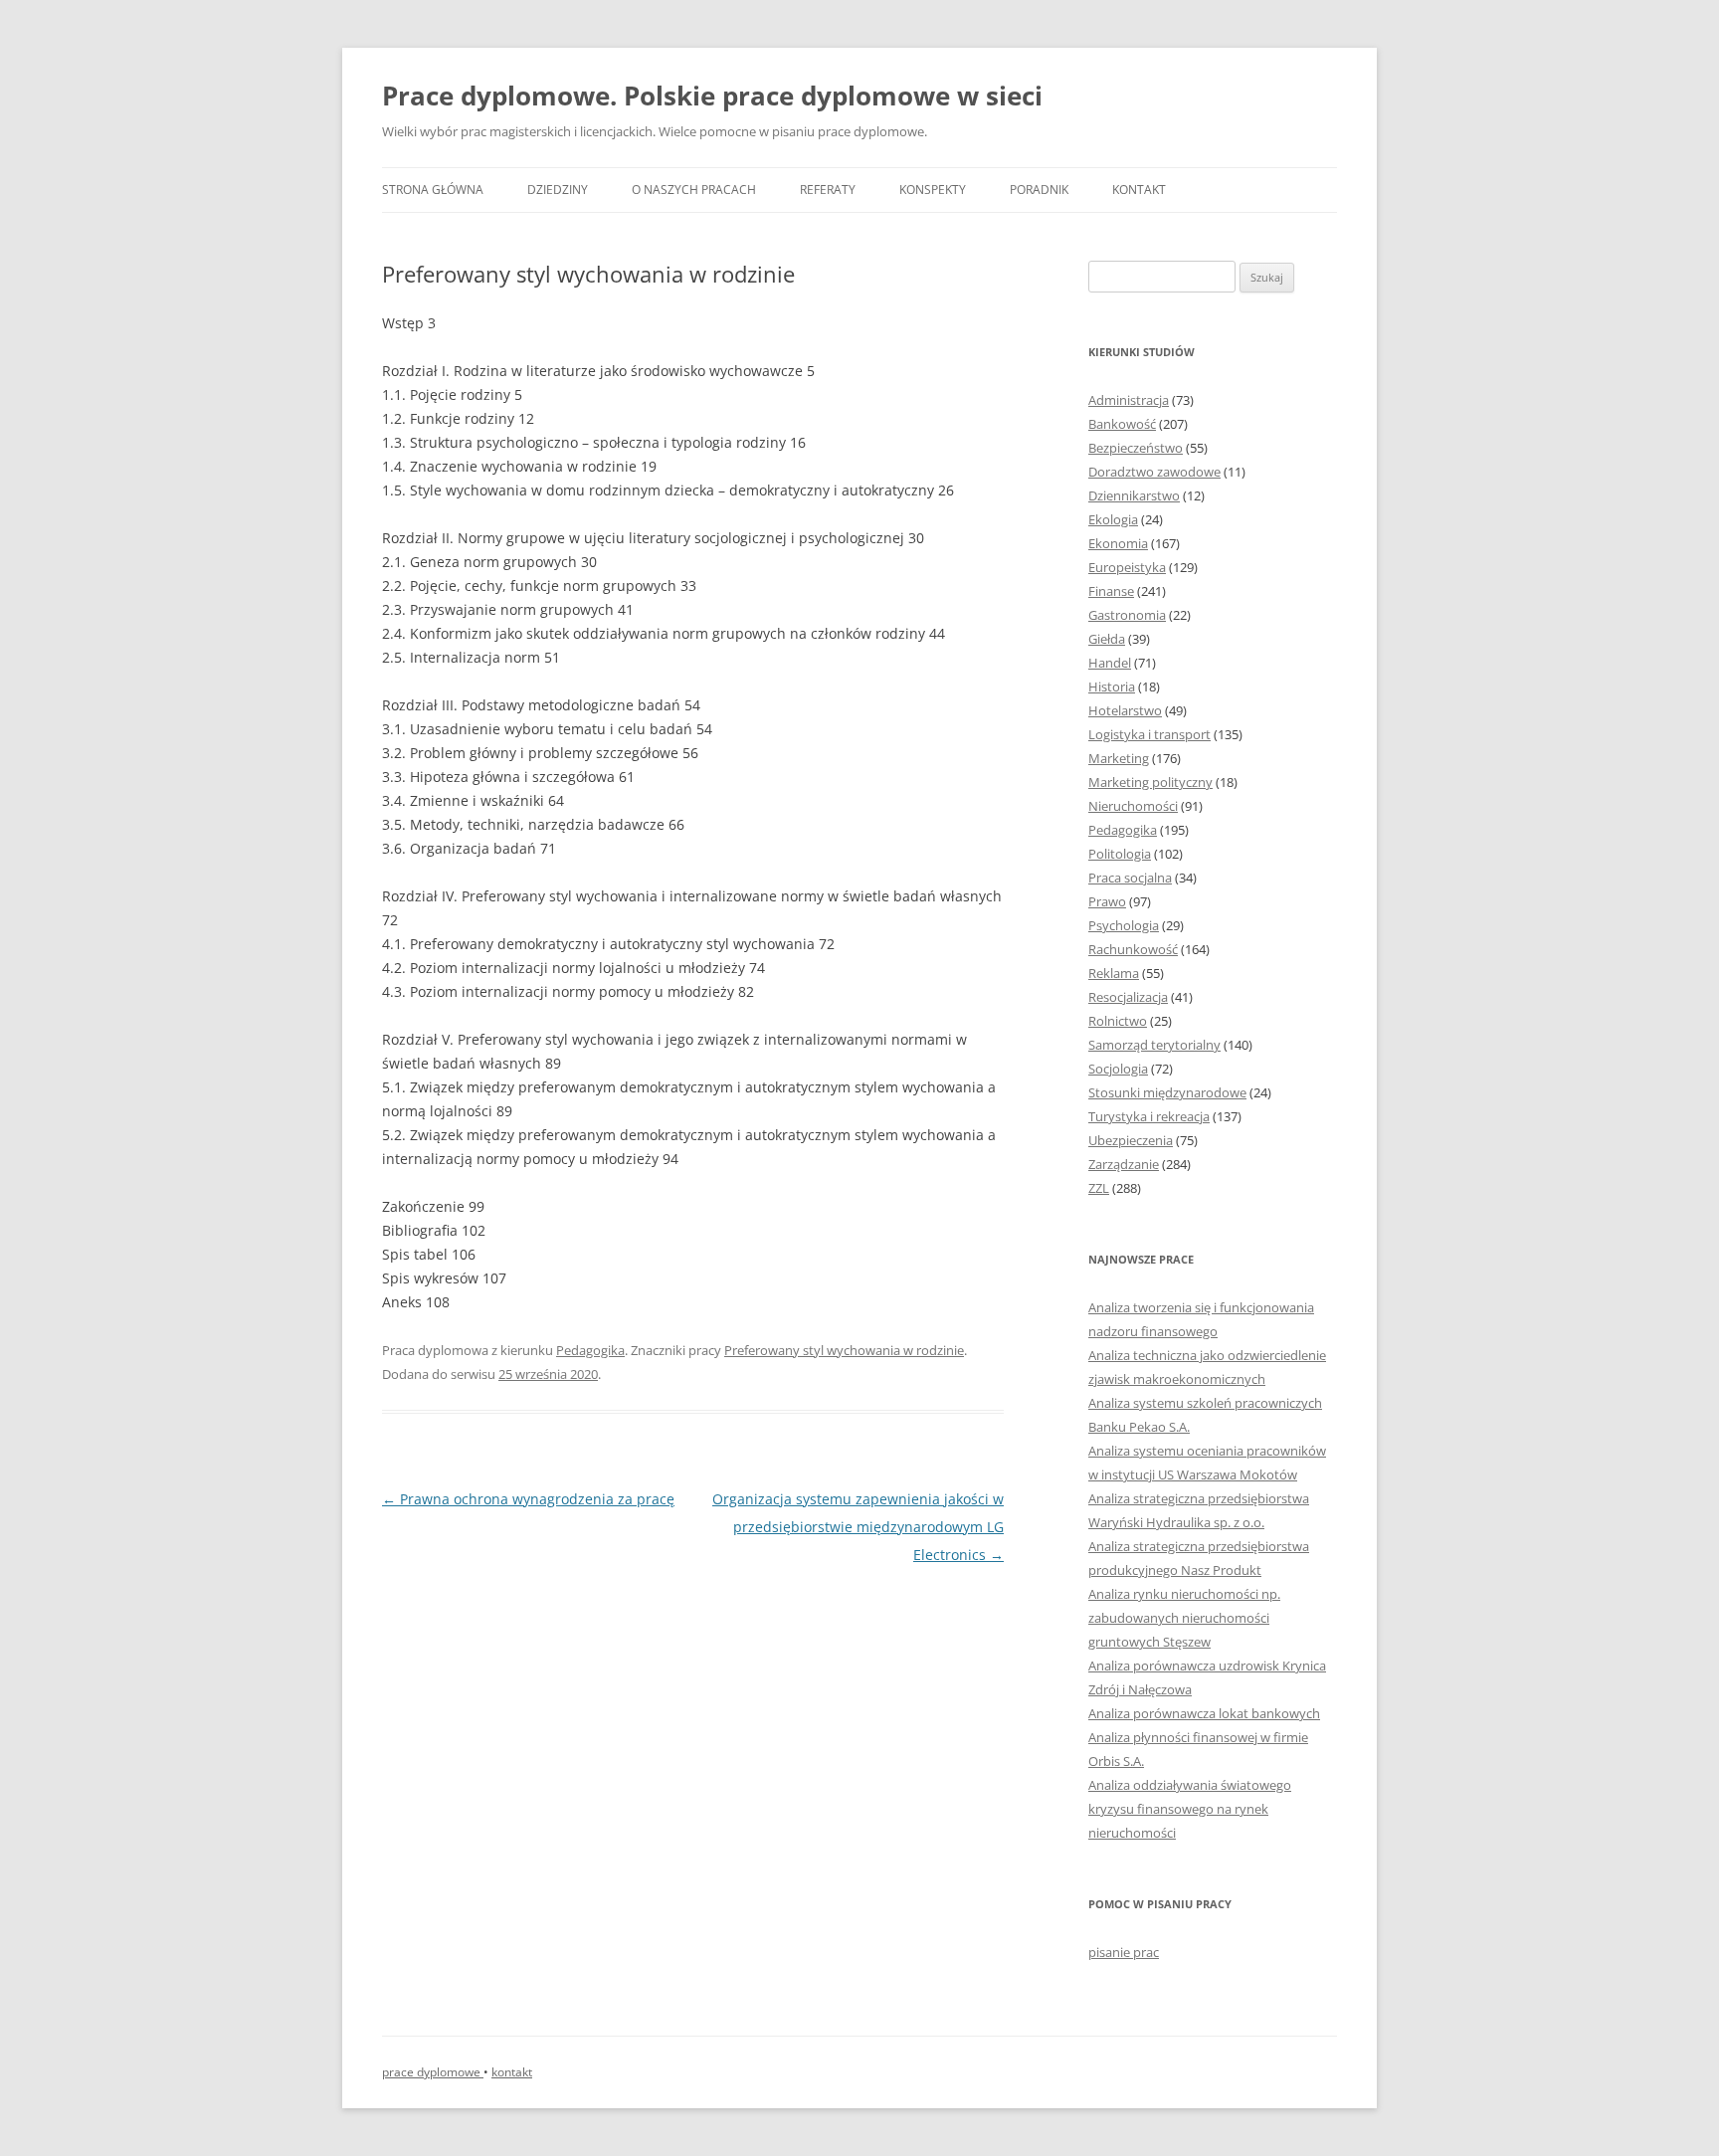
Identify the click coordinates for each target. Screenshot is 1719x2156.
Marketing (1119, 758)
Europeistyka (1127, 567)
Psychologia (1124, 925)
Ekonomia (1118, 543)
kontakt (512, 2072)
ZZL (1099, 1188)
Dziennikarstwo (1134, 495)
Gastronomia (1127, 615)
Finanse (1111, 591)
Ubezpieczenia (1131, 1140)
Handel (1110, 663)
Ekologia (1113, 519)
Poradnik (1039, 190)
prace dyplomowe (433, 2072)
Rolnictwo (1118, 1021)
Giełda (1107, 639)
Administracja (1129, 400)
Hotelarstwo (1125, 710)
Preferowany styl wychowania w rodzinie (844, 1350)
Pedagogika (590, 1350)
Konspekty (933, 190)
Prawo (1107, 901)
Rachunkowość (1133, 949)
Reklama (1114, 973)
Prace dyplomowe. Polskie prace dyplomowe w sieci (712, 96)
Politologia (1120, 854)
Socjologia (1118, 1069)
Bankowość (1122, 424)
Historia (1112, 686)
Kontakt (1139, 190)
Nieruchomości (1133, 806)
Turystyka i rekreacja (1149, 1116)
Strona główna (433, 190)
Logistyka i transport (1149, 734)
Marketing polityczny (1150, 782)
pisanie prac (1124, 1952)
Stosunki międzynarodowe (1167, 1092)
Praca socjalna (1130, 878)
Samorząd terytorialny (1154, 1045)
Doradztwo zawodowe (1154, 472)
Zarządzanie (1124, 1164)
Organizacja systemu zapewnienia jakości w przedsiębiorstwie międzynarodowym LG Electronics (858, 1527)
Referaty (828, 190)
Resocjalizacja (1128, 997)
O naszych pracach (694, 190)
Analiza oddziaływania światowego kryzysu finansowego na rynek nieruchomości (1190, 1809)
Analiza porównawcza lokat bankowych (1204, 1713)
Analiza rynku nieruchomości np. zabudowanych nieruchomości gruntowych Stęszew (1184, 1618)
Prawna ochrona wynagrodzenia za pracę (528, 1499)
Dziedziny (558, 190)
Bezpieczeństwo (1136, 448)
